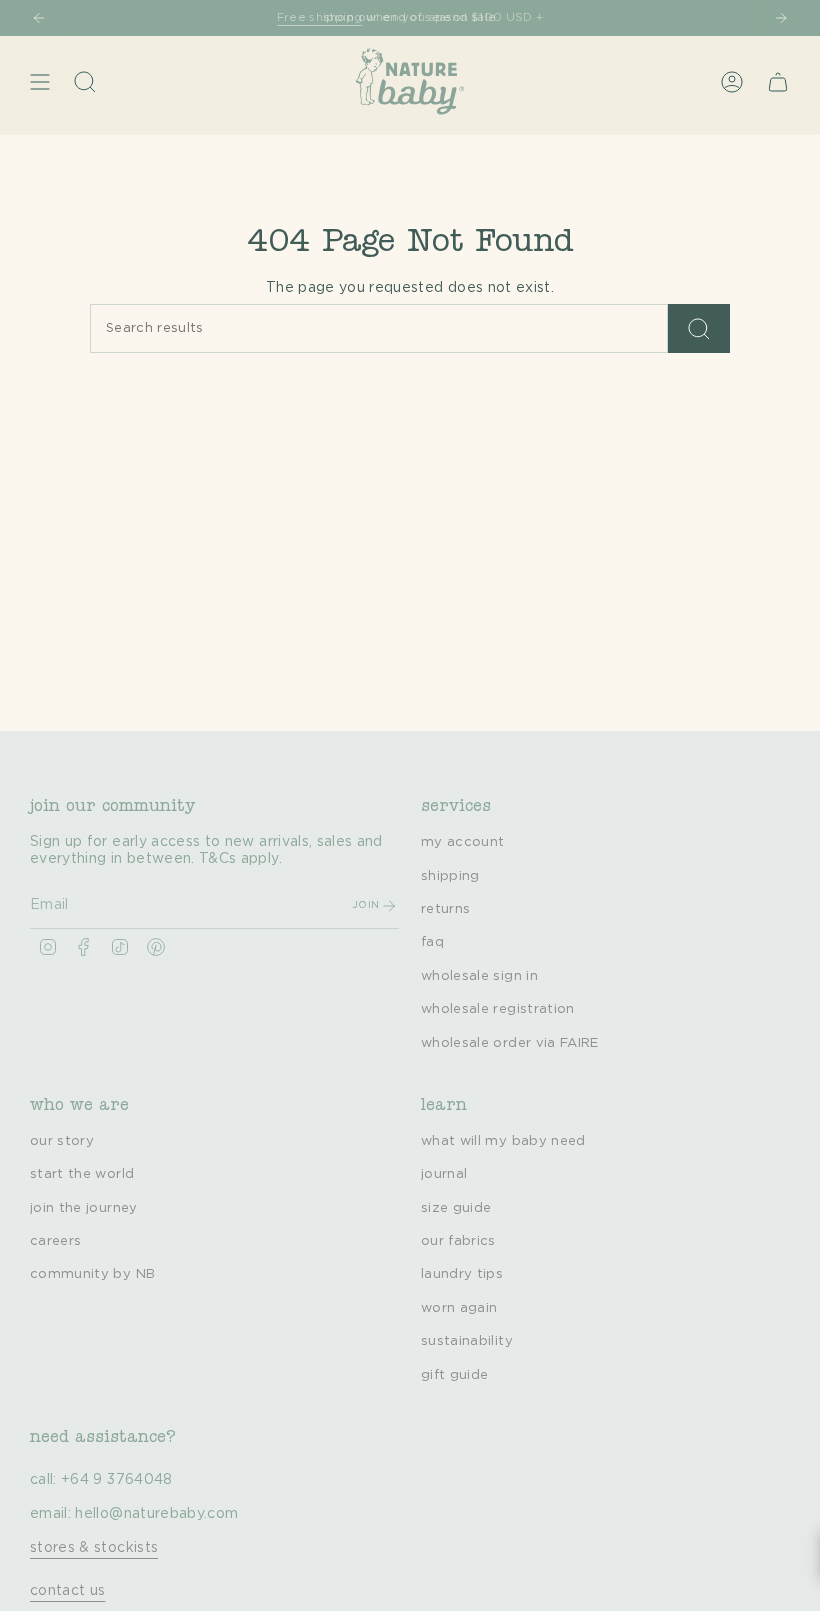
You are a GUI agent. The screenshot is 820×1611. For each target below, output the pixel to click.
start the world (82, 1174)
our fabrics (458, 1241)
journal (444, 1174)
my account (463, 842)
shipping (450, 876)
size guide (456, 1208)
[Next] (781, 18)
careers (55, 1241)
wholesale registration (498, 1009)
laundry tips (462, 1274)
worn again (459, 1308)
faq (432, 942)
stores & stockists (94, 1548)
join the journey (84, 1208)
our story (62, 1141)
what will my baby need (503, 1141)
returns (445, 909)
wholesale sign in (479, 976)
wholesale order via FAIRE (510, 1043)
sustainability (467, 1341)
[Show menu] (40, 81)
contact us (68, 1591)
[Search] (699, 328)
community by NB (92, 1274)
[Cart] (778, 81)
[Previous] (39, 18)
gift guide (455, 1375)
